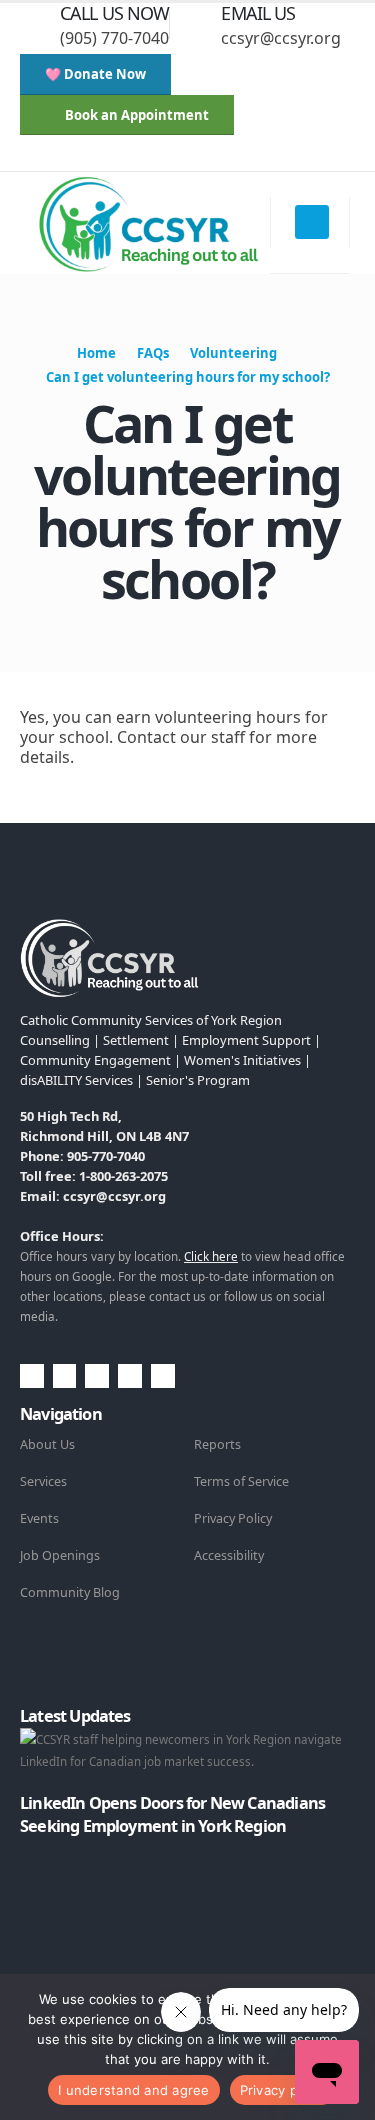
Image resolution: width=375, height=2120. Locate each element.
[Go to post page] (24, 1849)
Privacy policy (284, 2090)
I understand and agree (134, 2090)
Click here (211, 1256)
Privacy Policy (233, 1518)
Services (43, 1481)
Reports (217, 1444)
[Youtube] (144, 157)
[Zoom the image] (110, 930)
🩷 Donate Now (95, 74)
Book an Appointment (135, 115)
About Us (47, 1444)
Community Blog (70, 1592)
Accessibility (229, 1555)
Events (39, 1518)
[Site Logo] (147, 223)
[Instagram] (177, 157)
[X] (111, 157)
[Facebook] (78, 157)
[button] (35, 157)
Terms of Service (241, 1481)
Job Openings (60, 1555)
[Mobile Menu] (312, 222)
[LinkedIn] (210, 157)
